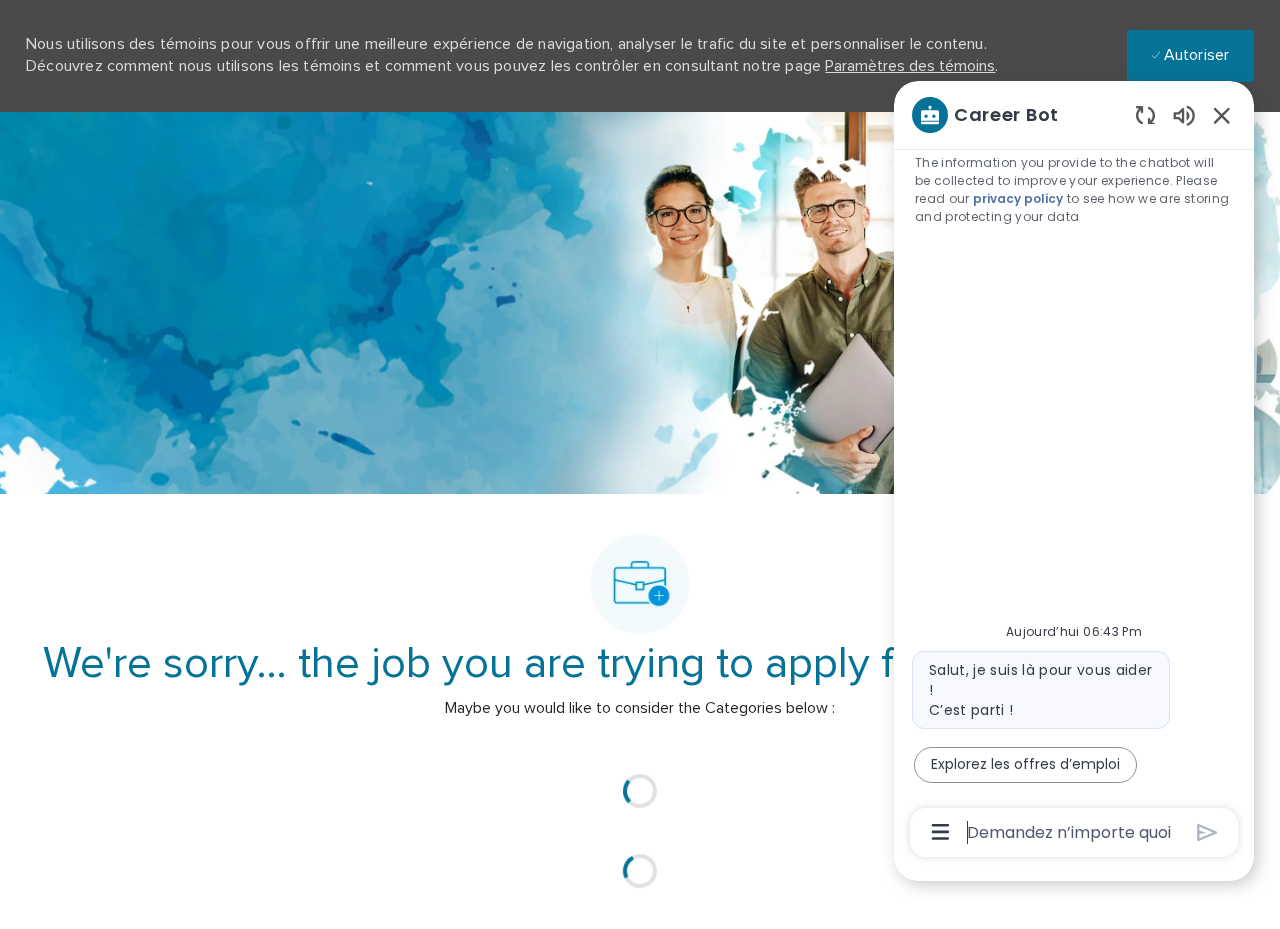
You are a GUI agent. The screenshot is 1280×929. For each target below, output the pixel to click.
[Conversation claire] (1145, 114)
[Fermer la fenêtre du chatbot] (1222, 115)
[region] (1074, 472)
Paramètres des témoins (910, 66)
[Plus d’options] (940, 832)
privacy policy (1018, 198)
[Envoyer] (1207, 832)
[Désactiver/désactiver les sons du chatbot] (1184, 114)
